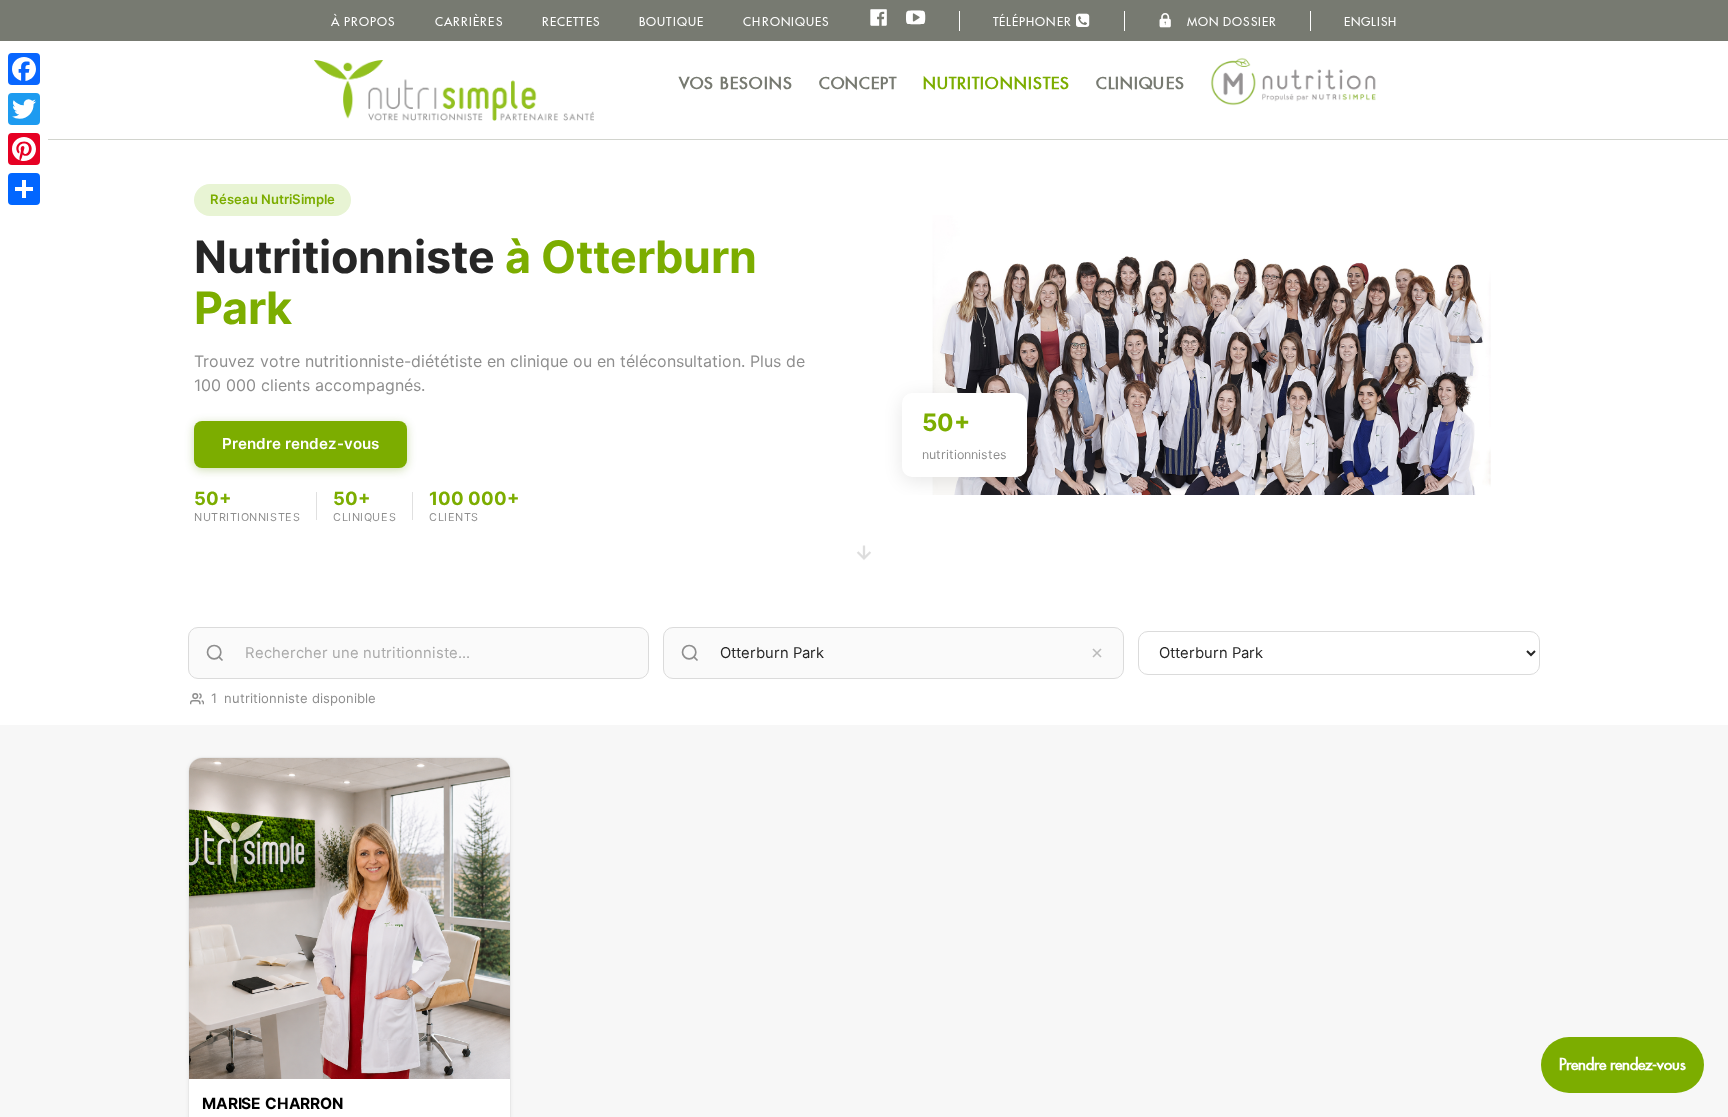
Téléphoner (1034, 21)
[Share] (24, 189)
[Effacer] (1097, 653)
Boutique (671, 21)
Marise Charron (272, 1103)
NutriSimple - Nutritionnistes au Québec (454, 90)
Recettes (571, 21)
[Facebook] (24, 69)
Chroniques (786, 21)
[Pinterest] (24, 149)
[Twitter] (24, 109)
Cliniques (1140, 83)
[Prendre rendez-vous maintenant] (1622, 1065)
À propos (363, 21)
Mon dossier (1230, 21)
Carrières (469, 21)
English (1371, 21)
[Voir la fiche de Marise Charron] (349, 918)
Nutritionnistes (997, 83)
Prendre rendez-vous (300, 443)
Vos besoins (736, 83)
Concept (858, 83)
